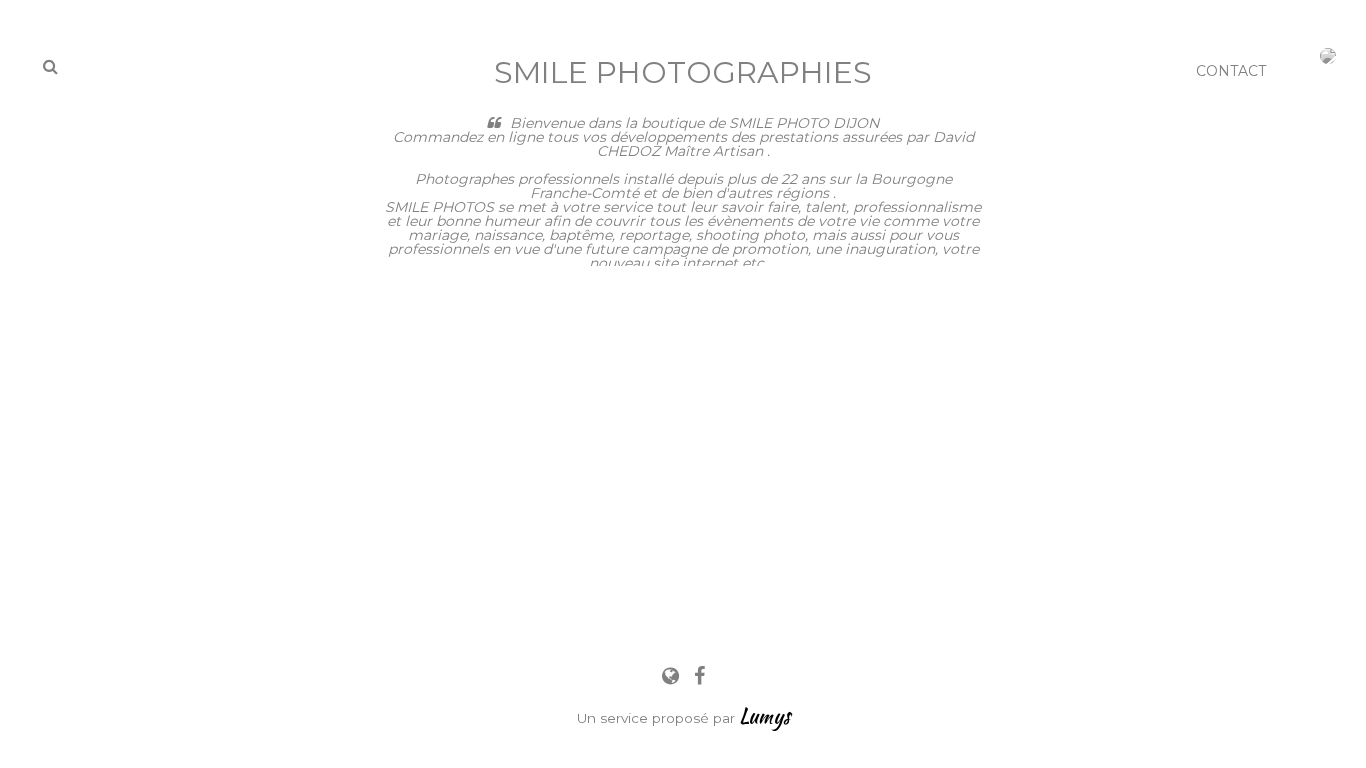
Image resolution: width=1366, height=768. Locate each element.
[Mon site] (673, 676)
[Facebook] (699, 676)
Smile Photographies (683, 72)
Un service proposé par (683, 718)
